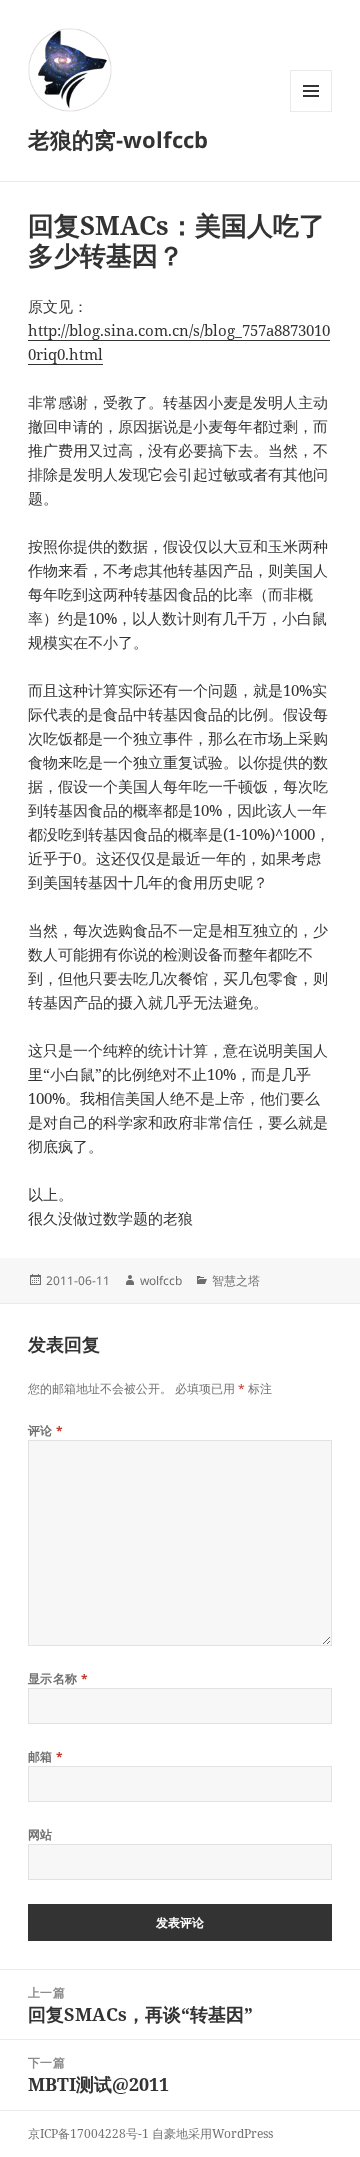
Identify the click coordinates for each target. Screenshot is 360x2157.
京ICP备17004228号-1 (88, 2133)
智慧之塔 (236, 1280)
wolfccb (161, 1280)
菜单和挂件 (311, 111)
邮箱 (46, 1756)
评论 (46, 1430)
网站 (40, 1834)
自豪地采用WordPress (212, 2133)
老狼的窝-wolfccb (118, 139)
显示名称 (58, 1678)
